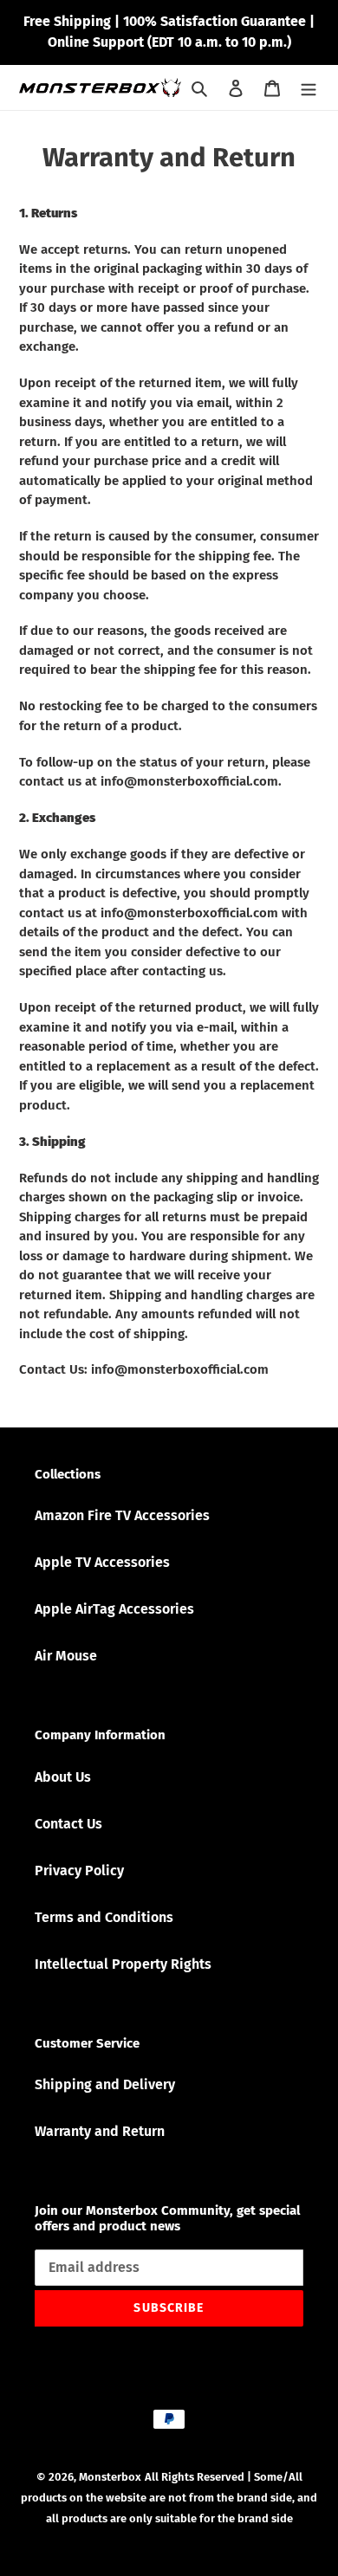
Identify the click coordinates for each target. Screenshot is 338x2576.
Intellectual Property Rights (123, 1964)
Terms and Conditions (104, 1917)
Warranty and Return (100, 2131)
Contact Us (68, 1824)
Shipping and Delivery (105, 2084)
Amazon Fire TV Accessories (122, 1515)
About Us (63, 1777)
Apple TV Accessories (102, 1562)
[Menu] (309, 87)
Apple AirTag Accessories (114, 1609)
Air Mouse (66, 1656)
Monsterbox (110, 2477)
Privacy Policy (79, 1871)
